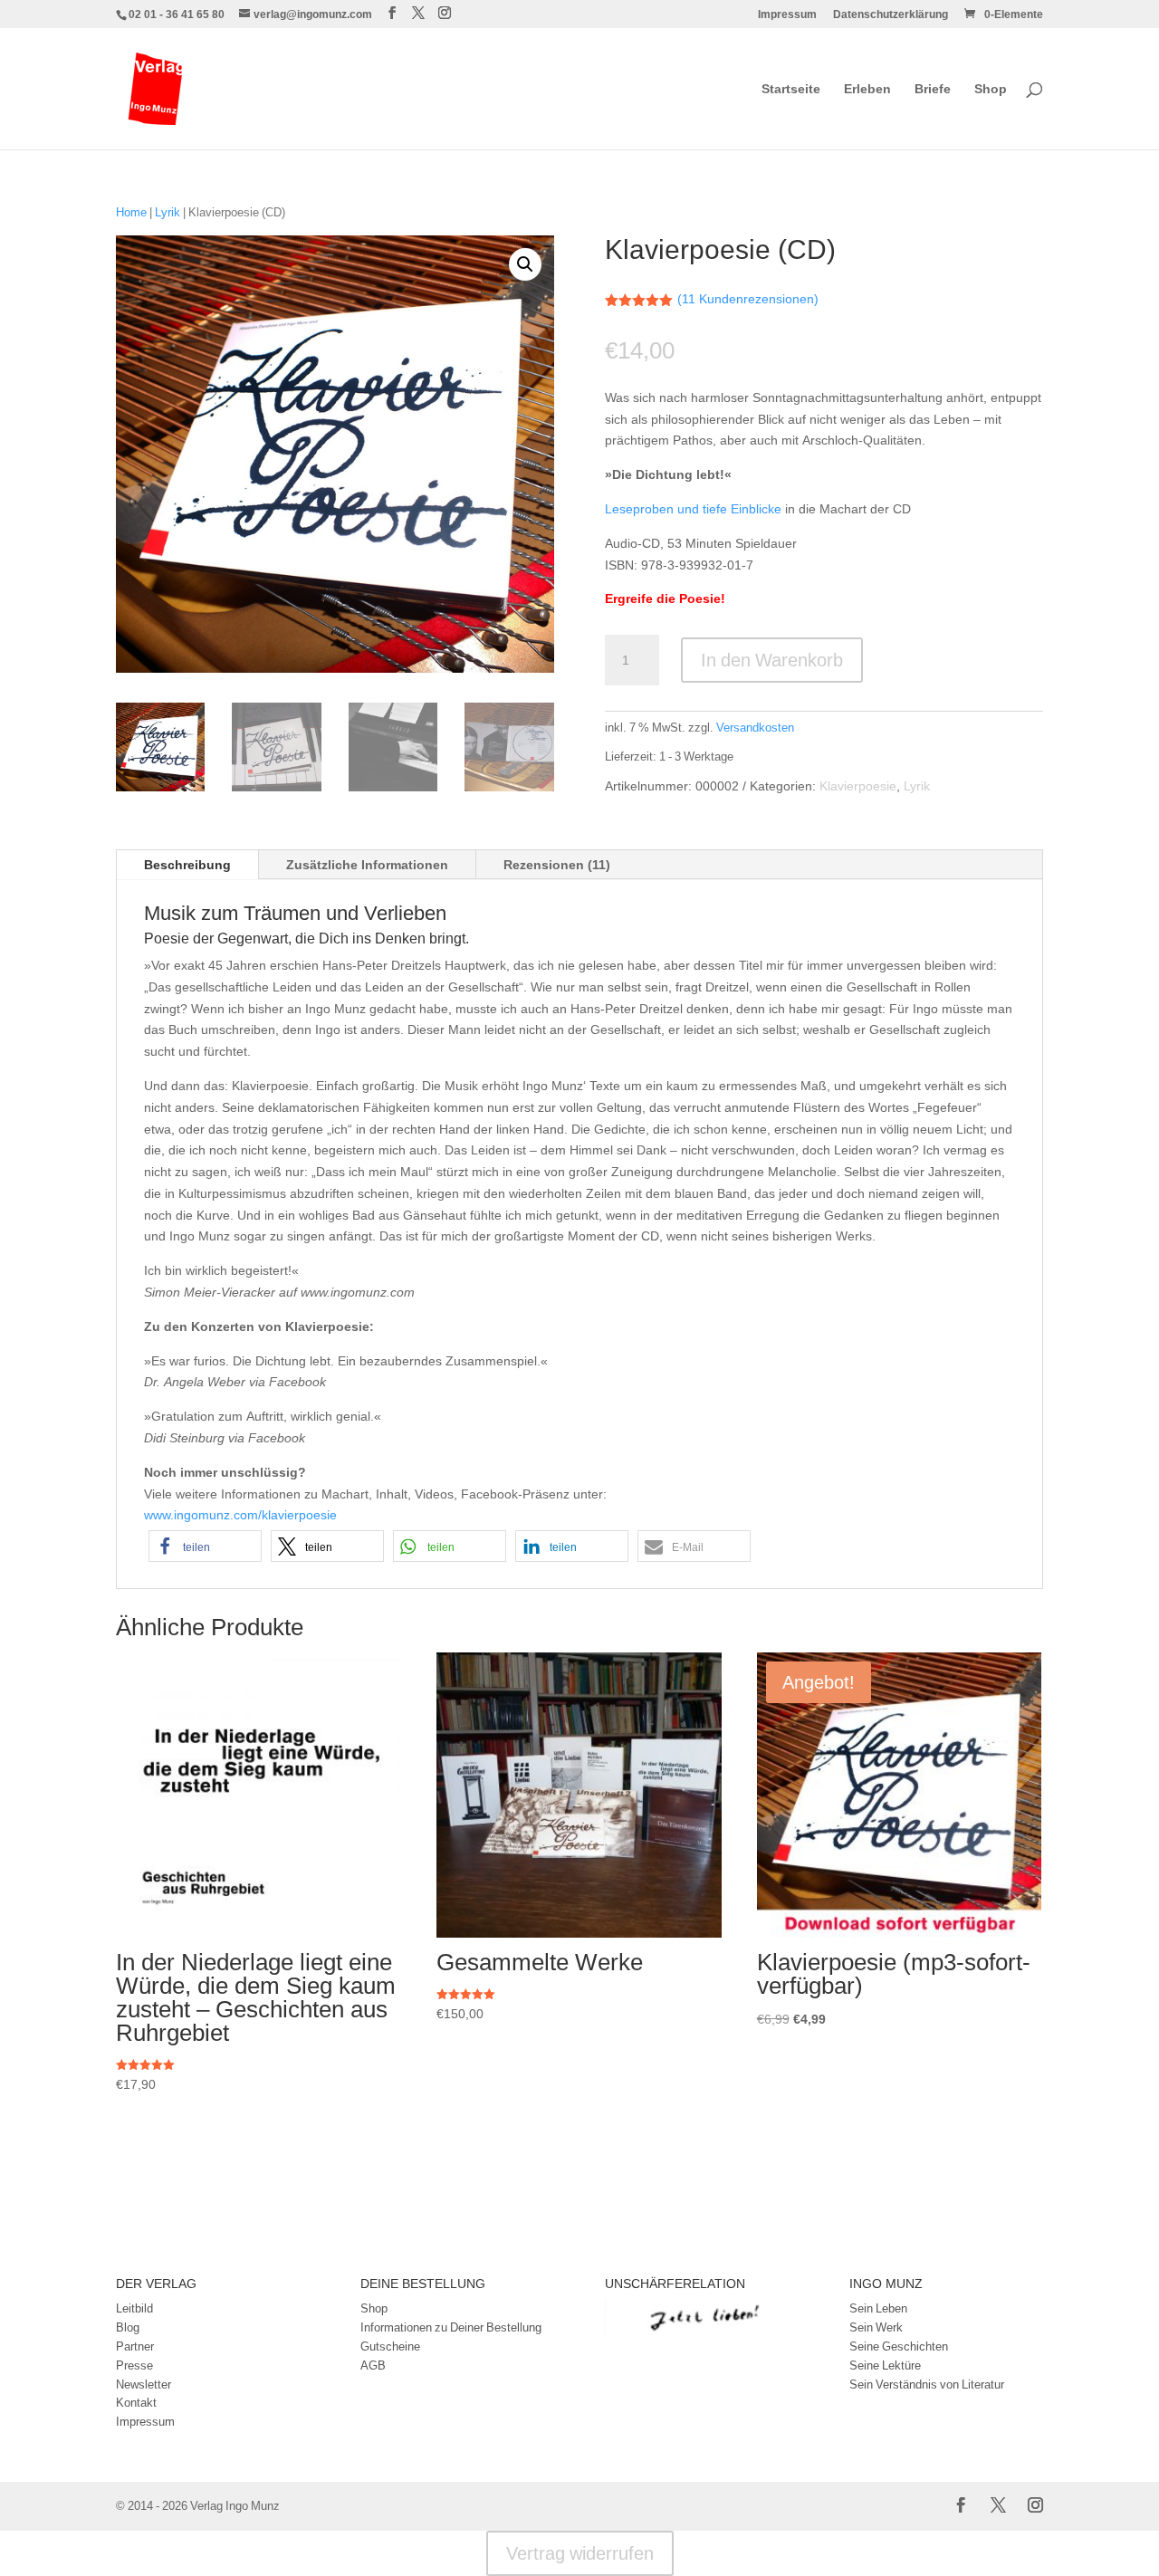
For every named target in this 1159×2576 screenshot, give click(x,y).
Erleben (867, 90)
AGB (373, 2365)
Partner (135, 2346)
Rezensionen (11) (557, 864)
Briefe (933, 90)
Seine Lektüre (885, 2365)
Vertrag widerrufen (580, 2553)
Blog (128, 2327)
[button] (525, 264)
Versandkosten (755, 728)
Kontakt (136, 2402)
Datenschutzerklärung (891, 15)
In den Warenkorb (772, 660)
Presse (134, 2365)
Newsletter (144, 2384)
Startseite (791, 90)
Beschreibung (187, 864)
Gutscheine (390, 2346)
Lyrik (168, 212)
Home (131, 212)
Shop (991, 90)
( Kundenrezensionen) (748, 298)
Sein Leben (878, 2308)
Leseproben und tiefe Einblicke (693, 508)
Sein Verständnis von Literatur (927, 2384)
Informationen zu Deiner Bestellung (451, 2327)
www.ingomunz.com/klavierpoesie (240, 1514)
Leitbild (134, 2308)
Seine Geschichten (899, 2346)
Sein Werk (876, 2327)
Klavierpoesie (858, 785)
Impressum (787, 15)
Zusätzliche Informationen (367, 864)
